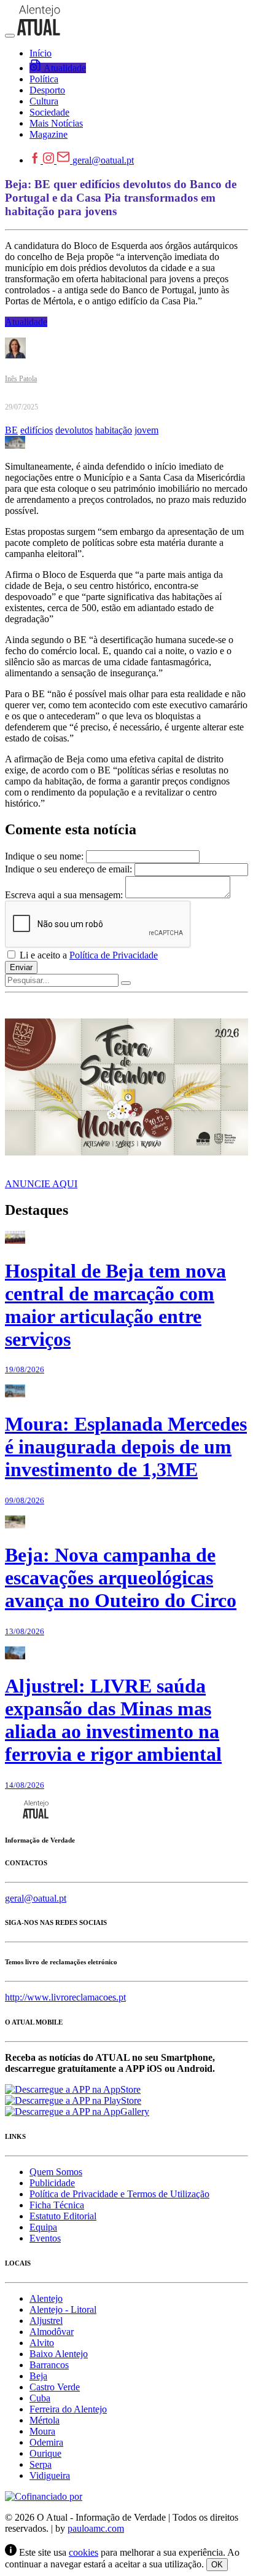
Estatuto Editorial (63, 2216)
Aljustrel (46, 2321)
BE (11, 430)
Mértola (45, 2420)
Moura (42, 2431)
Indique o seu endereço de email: (68, 869)
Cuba (40, 2398)
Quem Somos (56, 2172)
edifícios (37, 430)
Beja (38, 2376)
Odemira (46, 2442)
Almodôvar (52, 2332)
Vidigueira (50, 2475)
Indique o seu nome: (44, 856)
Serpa (41, 2464)
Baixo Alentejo (59, 2354)
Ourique (45, 2453)
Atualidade (26, 322)
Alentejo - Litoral (63, 2309)
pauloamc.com (96, 2528)
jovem (146, 430)
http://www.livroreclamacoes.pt (65, 1997)
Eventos (45, 2238)
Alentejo (46, 2298)
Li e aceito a (88, 955)
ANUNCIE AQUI (41, 1184)
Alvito (42, 2343)
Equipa (43, 2227)
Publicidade (52, 2183)
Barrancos (49, 2365)
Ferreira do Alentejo (68, 2409)
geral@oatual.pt (103, 160)
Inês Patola (21, 379)
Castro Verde (55, 2387)
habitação (114, 430)
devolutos (74, 430)
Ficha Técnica (57, 2205)
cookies (84, 2552)
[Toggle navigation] (10, 36)
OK (217, 2565)
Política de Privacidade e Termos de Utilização (119, 2194)
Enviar (21, 967)
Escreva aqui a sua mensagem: (64, 895)
